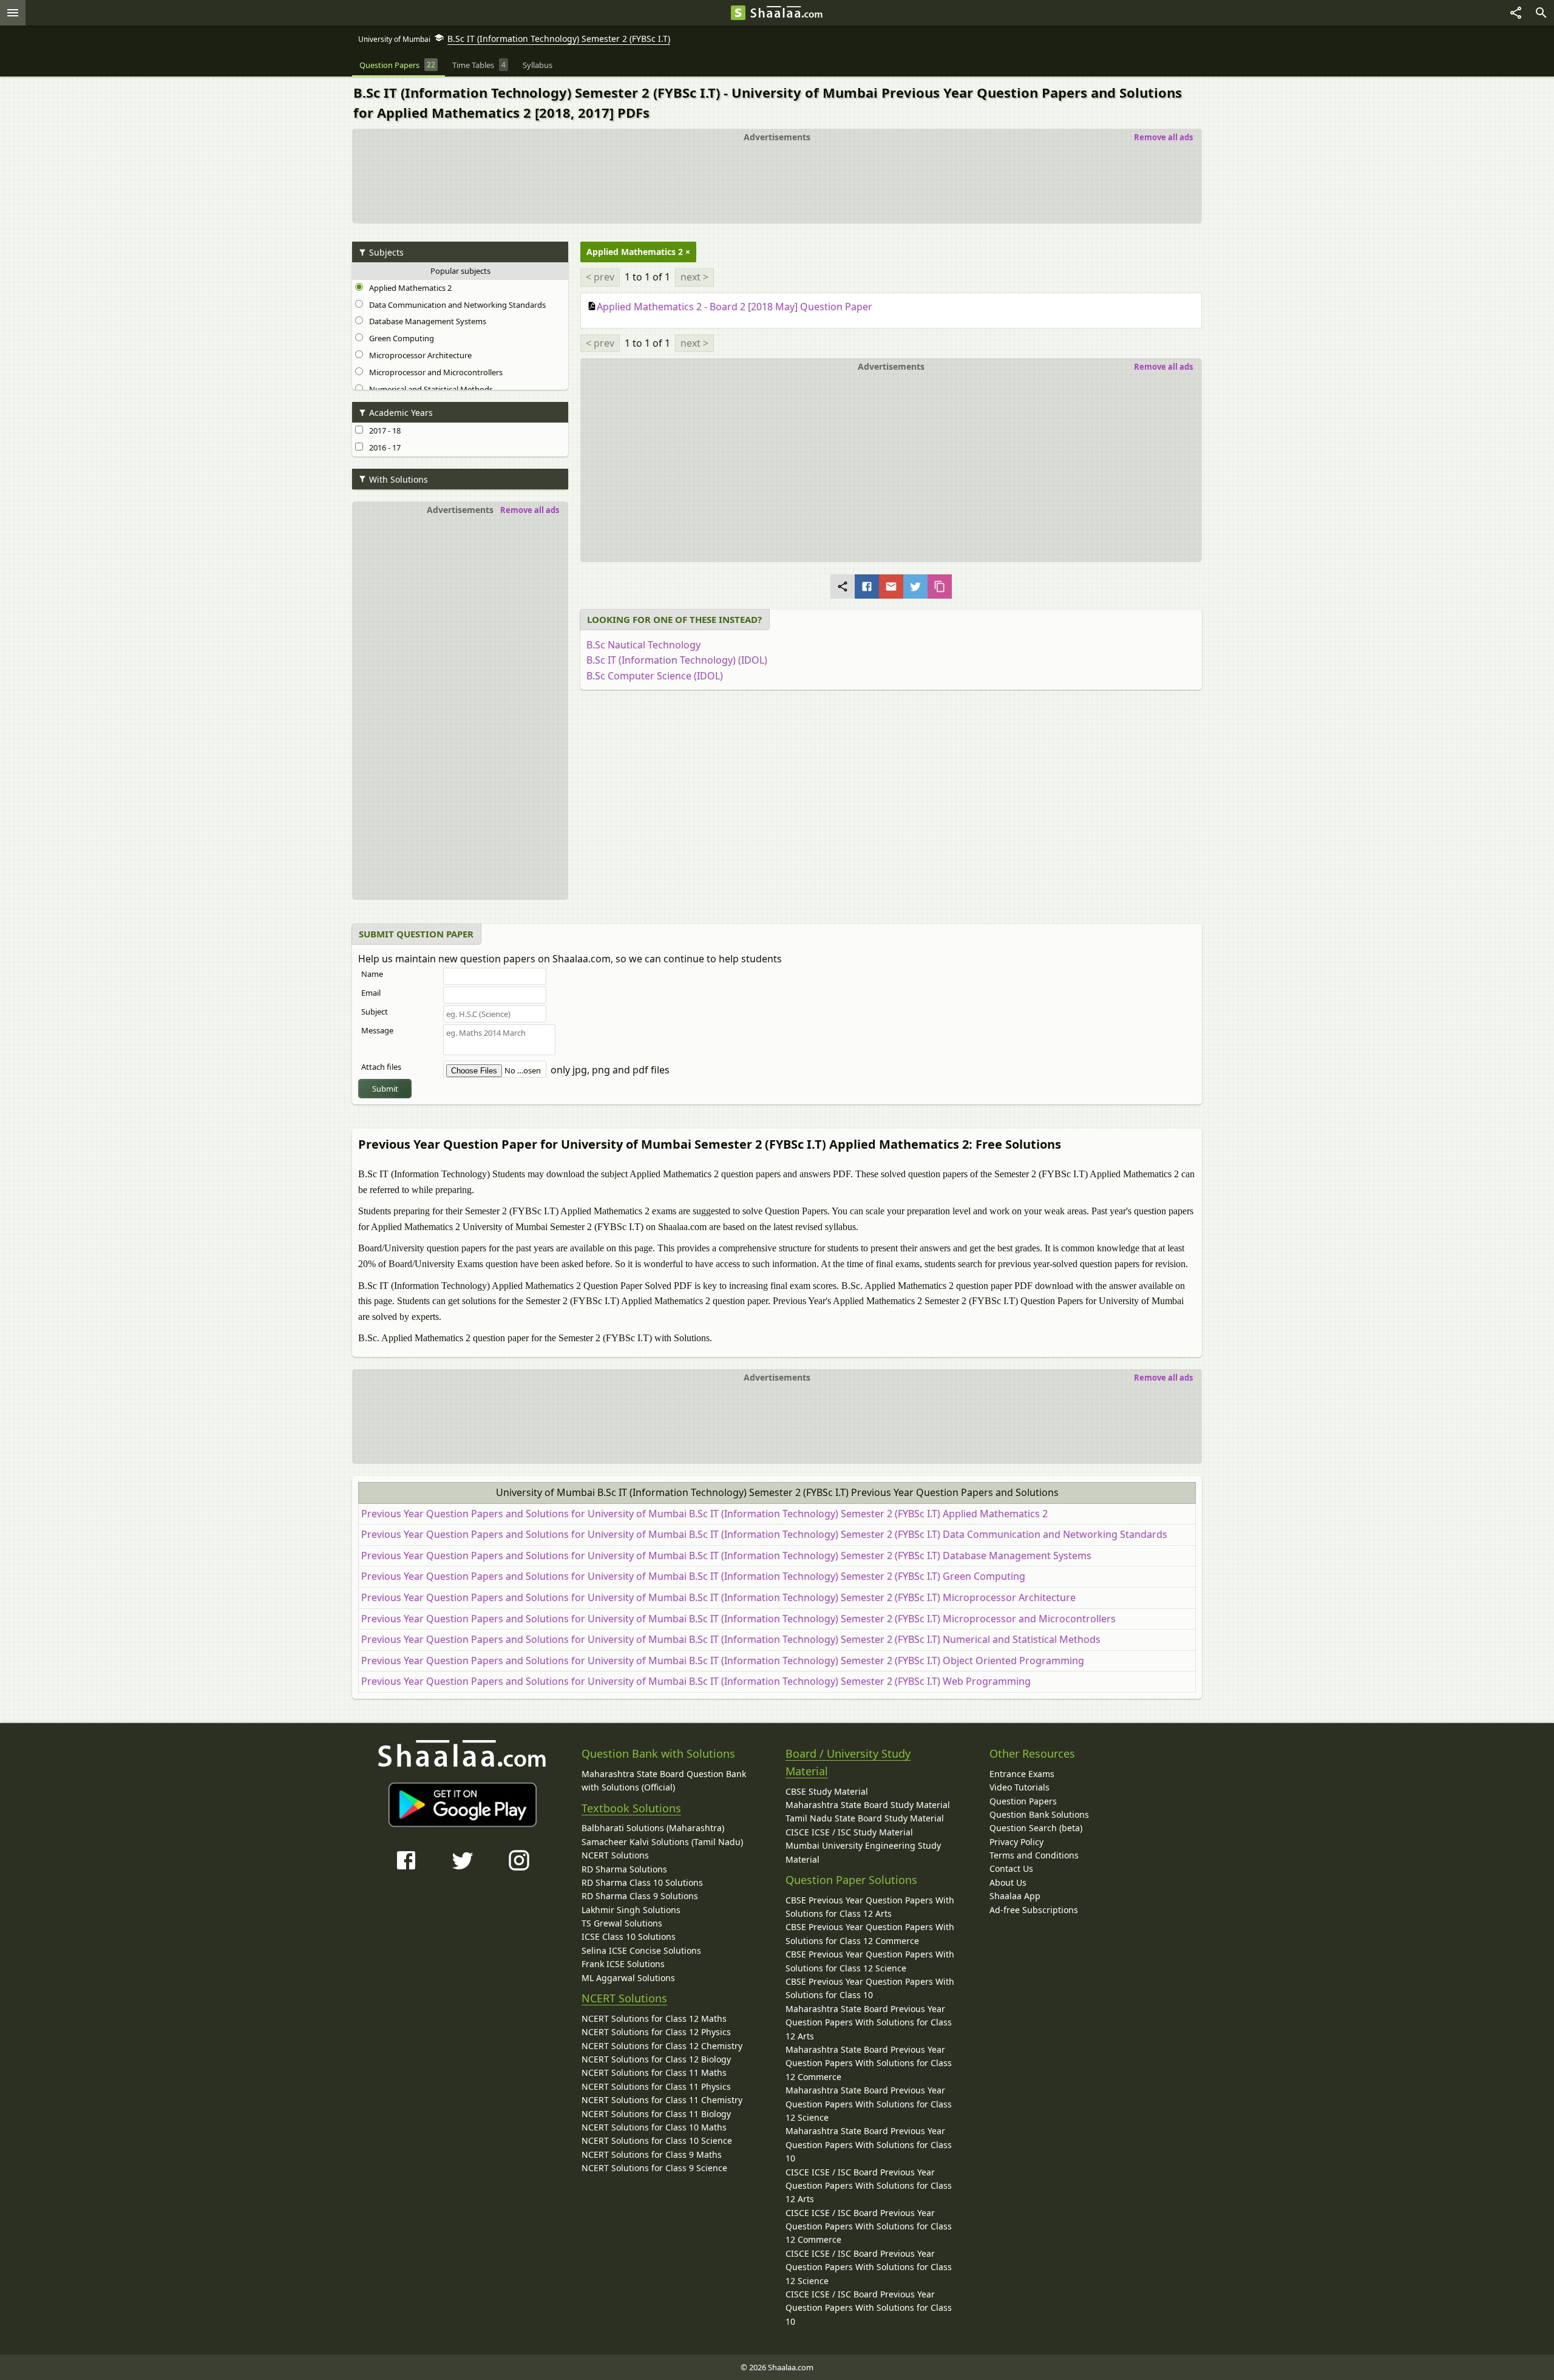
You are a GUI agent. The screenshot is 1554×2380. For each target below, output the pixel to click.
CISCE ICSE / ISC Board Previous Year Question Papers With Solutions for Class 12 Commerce (869, 2226)
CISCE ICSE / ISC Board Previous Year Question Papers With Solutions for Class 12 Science (869, 2267)
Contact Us (1011, 1868)
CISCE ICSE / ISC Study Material (849, 1832)
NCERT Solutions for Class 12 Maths (654, 2018)
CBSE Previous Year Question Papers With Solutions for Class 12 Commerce (870, 1933)
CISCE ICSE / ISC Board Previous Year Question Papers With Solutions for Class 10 (869, 2308)
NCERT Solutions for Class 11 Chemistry (662, 2100)
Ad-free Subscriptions (1034, 1910)
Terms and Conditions (1034, 1855)
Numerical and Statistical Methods (429, 389)
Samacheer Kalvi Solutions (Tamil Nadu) (662, 1842)
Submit (385, 1089)
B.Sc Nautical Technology (643, 645)
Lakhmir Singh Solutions (631, 1910)
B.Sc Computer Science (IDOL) (655, 676)
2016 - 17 (383, 447)
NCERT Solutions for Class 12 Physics (656, 2032)
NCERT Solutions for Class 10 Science (657, 2140)
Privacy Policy (1016, 1842)
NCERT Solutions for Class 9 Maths (652, 2154)
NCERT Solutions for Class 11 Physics (656, 2086)
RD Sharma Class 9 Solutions (640, 1896)
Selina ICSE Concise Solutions (641, 1950)
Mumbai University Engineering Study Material (863, 1852)
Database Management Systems (426, 321)
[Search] (1541, 13)
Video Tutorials (1020, 1787)
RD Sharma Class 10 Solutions (642, 1882)
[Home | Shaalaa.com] (738, 13)
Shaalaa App (1015, 1896)
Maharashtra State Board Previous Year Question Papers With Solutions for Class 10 (869, 2144)
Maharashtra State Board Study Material (868, 1805)
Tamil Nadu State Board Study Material (865, 1818)
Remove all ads (1163, 137)
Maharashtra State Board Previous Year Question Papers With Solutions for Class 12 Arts (869, 2022)
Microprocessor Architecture (419, 355)
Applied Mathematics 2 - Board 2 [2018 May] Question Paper (735, 307)
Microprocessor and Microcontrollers (434, 372)
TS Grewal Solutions (622, 1923)
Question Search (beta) (1036, 1828)
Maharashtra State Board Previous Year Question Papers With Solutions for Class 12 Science (869, 2104)
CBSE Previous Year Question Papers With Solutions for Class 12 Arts (870, 1907)
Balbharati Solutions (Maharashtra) (653, 1828)
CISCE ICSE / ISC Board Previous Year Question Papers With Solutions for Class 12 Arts (869, 2186)
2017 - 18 (383, 430)
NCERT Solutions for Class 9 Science (654, 2168)
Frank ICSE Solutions (623, 1964)
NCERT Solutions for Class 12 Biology (656, 2059)
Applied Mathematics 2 (409, 288)
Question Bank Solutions (1039, 1814)
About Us (1008, 1882)
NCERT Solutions (615, 1855)
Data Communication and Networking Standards (456, 305)
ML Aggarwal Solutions (628, 1978)
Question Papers (1023, 1801)
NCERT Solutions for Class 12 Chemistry (662, 2046)
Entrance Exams (1022, 1774)
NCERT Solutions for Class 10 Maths (654, 2127)
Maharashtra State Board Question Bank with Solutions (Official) (664, 1780)
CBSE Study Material (827, 1791)
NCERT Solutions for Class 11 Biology (656, 2114)
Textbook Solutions (631, 1808)
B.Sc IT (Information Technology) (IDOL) (677, 660)
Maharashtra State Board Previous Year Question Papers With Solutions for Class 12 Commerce (869, 2063)
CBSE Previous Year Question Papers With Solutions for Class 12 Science (870, 1961)
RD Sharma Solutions (624, 1869)
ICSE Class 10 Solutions (629, 1936)
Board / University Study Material (848, 1762)
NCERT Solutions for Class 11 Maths (654, 2072)
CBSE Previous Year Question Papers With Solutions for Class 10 (870, 1988)
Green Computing (400, 338)
